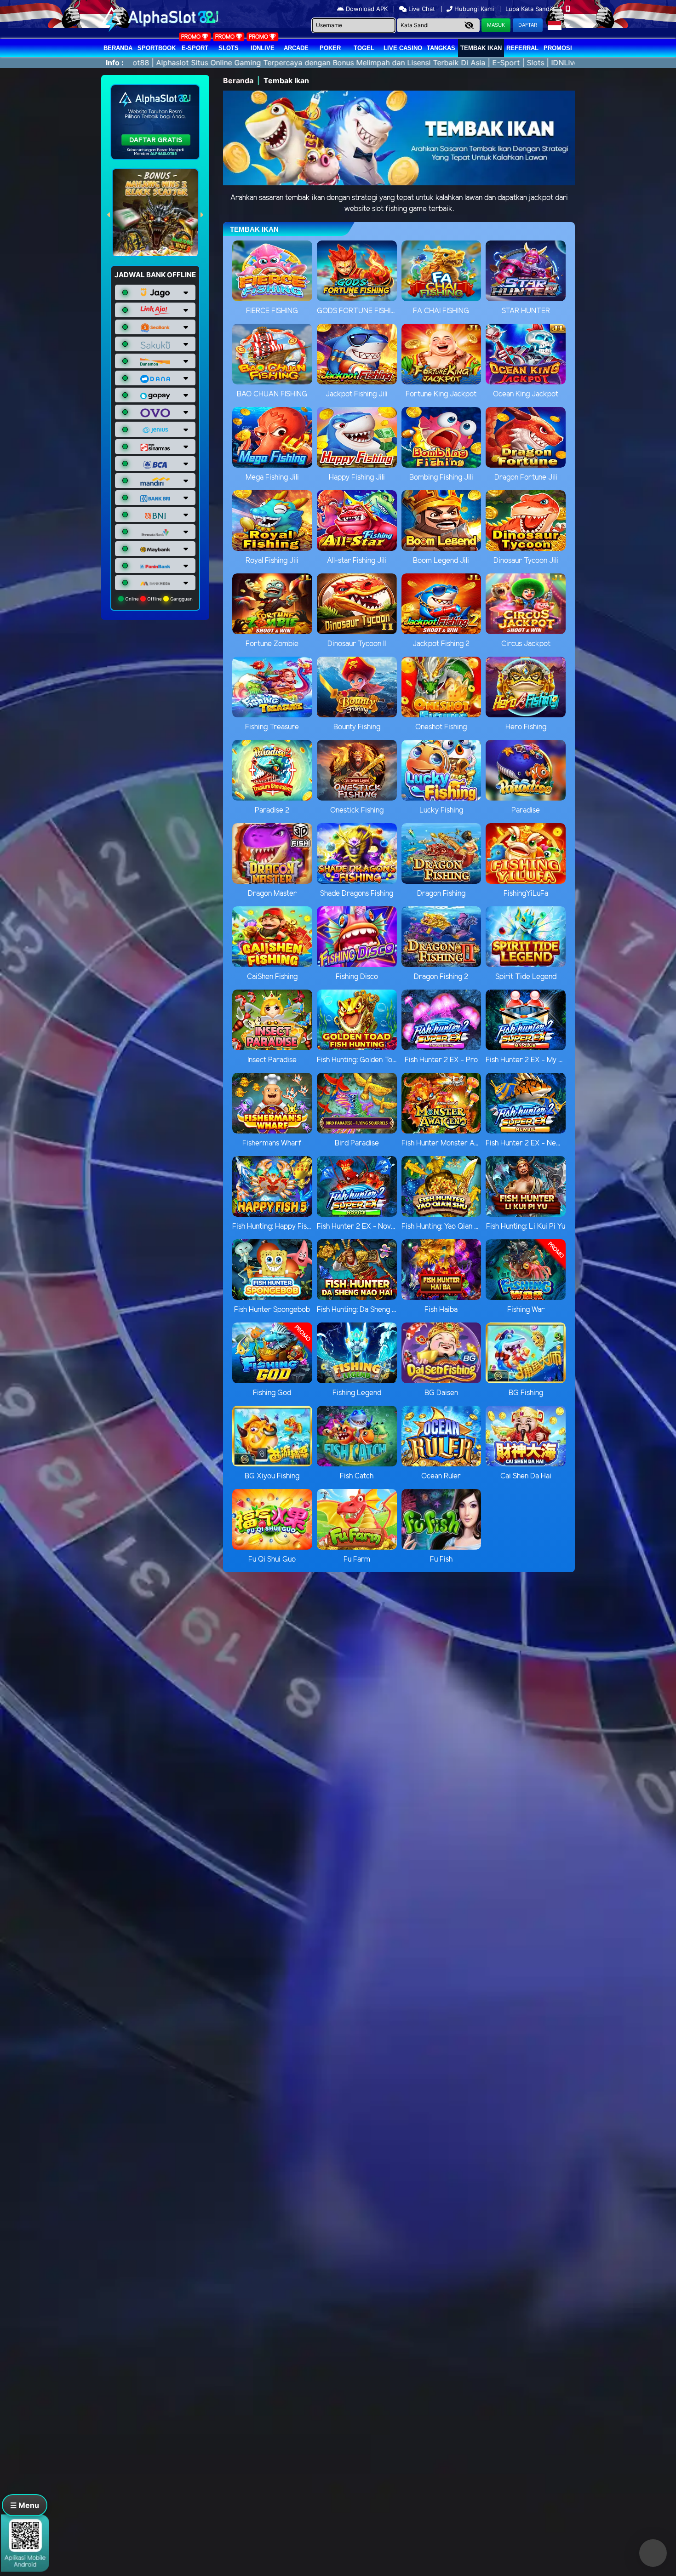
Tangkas (441, 48)
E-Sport (195, 48)
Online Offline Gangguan (158, 599)
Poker (330, 48)
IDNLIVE (263, 48)
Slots (229, 48)
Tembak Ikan (481, 48)
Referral (522, 48)
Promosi (558, 48)
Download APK (367, 9)
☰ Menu (25, 2505)
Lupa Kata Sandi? (531, 9)
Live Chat (421, 9)
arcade (296, 48)
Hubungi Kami (474, 9)
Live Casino (403, 48)
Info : (115, 63)
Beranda (118, 48)
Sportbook (157, 48)
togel (364, 48)
